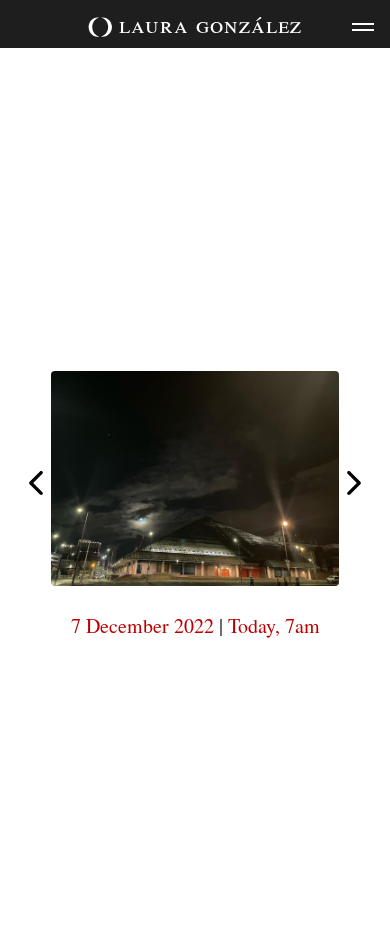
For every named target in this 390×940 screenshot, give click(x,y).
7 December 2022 (142, 625)
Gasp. (354, 483)
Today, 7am (274, 625)
